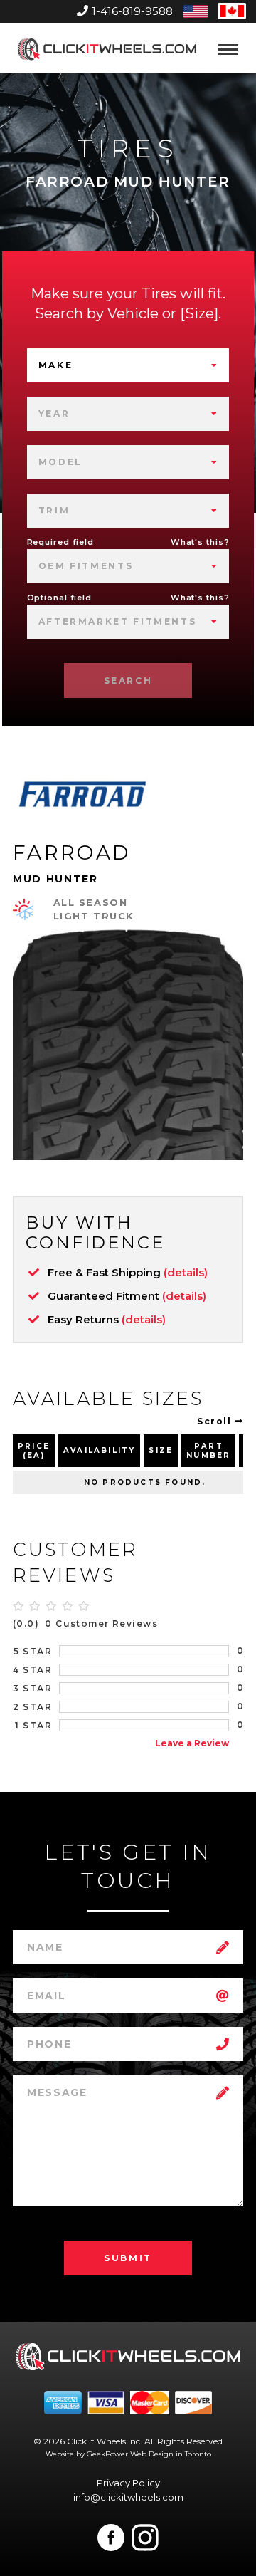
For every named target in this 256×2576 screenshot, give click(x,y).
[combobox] (128, 365)
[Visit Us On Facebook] (111, 2538)
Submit (128, 2258)
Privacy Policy (128, 2483)
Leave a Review (192, 1743)
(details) (186, 1272)
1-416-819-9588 (132, 11)
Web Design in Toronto (171, 2454)
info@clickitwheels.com (128, 2497)
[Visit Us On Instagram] (145, 2538)
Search (128, 680)
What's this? (200, 542)
